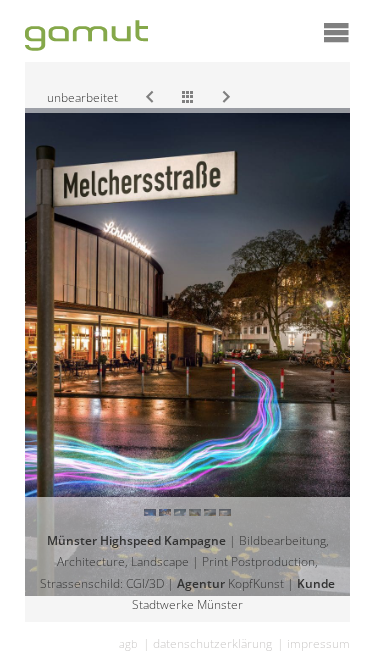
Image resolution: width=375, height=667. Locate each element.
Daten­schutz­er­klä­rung (212, 643)
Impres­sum (318, 643)
